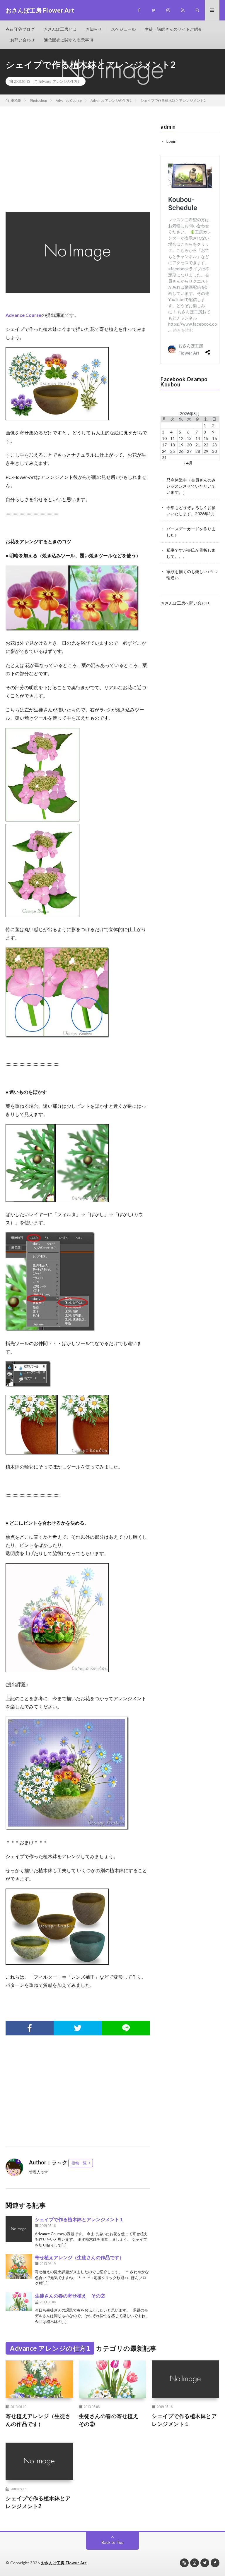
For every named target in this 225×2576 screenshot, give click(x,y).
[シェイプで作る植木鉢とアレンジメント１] (19, 2229)
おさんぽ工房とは (60, 29)
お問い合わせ (23, 40)
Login (171, 141)
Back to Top (113, 2542)
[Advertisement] (78, 165)
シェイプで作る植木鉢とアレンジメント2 (38, 2502)
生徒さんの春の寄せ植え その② (70, 2296)
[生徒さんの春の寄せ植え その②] (19, 2301)
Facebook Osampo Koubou (184, 382)
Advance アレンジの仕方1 (59, 81)
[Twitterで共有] (78, 2028)
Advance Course (23, 315)
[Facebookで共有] (30, 2028)
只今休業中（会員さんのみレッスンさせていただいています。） (191, 486)
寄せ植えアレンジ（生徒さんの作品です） (79, 2257)
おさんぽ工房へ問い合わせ (185, 603)
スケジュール (123, 29)
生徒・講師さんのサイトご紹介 (173, 29)
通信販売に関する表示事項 (69, 40)
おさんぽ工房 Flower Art (64, 2563)
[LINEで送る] (126, 2028)
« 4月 (188, 463)
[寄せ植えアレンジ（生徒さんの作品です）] (19, 2267)
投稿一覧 (79, 2163)
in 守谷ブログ (22, 29)
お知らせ (94, 29)
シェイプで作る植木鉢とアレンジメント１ (79, 2219)
